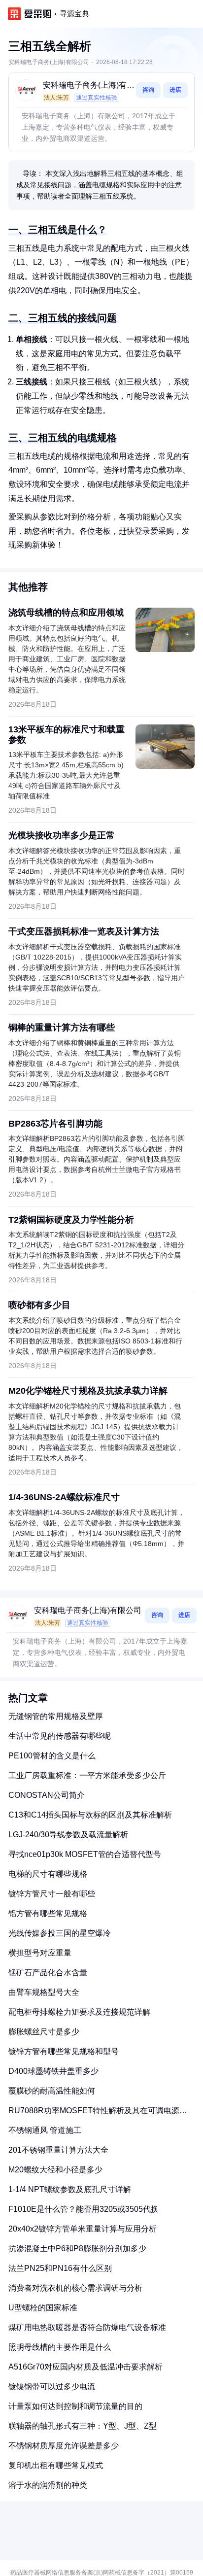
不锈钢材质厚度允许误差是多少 (64, 2446)
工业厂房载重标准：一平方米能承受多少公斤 (87, 1775)
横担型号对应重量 (40, 1953)
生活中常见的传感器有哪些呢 (60, 1736)
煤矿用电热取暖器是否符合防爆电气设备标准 (87, 2327)
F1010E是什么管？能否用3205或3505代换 (84, 2209)
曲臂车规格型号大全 (44, 1992)
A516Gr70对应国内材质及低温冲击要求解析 (85, 2367)
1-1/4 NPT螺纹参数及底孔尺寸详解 (70, 2189)
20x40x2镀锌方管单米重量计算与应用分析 (83, 2229)
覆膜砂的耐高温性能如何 (52, 2091)
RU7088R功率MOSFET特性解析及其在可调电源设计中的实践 (98, 2114)
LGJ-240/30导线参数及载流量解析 (68, 1835)
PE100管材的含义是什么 (52, 1756)
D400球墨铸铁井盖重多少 (53, 2071)
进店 (175, 90)
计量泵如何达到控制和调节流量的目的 (75, 2406)
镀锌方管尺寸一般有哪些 (52, 1894)
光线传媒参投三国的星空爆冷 (60, 1933)
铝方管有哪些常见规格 (48, 1913)
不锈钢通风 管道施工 (45, 2130)
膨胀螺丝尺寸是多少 (44, 2032)
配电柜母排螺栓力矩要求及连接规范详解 (79, 2012)
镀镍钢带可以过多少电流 (52, 2387)
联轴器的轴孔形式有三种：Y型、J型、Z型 (83, 2426)
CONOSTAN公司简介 (47, 1795)
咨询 (148, 90)
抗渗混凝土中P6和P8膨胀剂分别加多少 (77, 2249)
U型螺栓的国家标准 (43, 2308)
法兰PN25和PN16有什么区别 (60, 2268)
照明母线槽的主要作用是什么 (60, 2347)
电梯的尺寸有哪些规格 (48, 1874)
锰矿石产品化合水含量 (48, 1973)
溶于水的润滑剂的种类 (48, 2485)
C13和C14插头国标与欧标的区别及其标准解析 (90, 1815)
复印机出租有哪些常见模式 (56, 2465)
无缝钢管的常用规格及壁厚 (56, 1716)
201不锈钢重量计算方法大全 (58, 2150)
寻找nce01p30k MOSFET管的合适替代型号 (85, 1854)
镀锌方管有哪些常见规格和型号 (64, 2051)
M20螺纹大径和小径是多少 (55, 2170)
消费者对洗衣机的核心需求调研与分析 (75, 2288)
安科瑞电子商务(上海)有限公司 (89, 86)
